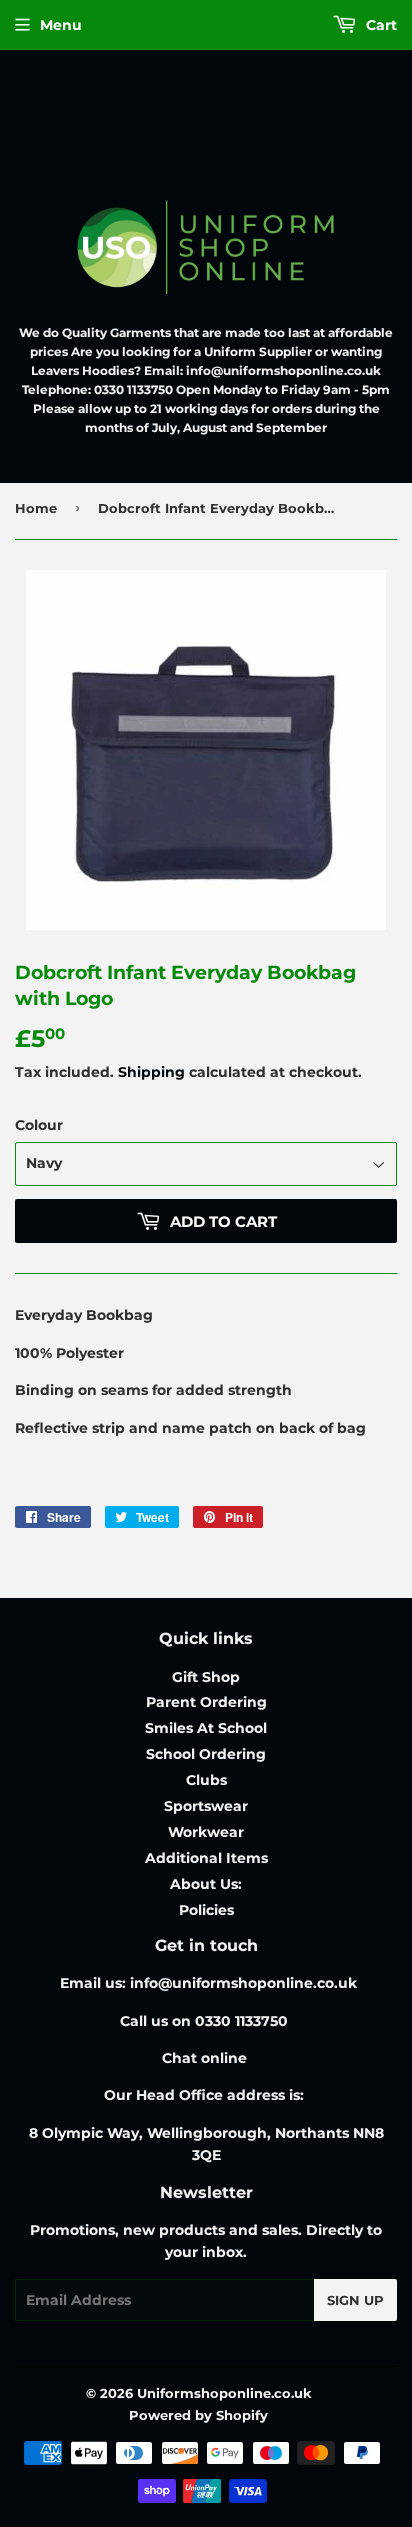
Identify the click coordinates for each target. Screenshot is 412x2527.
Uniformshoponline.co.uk (224, 2393)
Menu (61, 25)
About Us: (206, 1884)
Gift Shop (206, 1677)
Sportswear (206, 1806)
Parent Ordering (206, 1702)
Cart (379, 25)
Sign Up (355, 2300)
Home (36, 508)
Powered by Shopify (198, 2415)
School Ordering (206, 1754)
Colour (39, 1125)
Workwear (206, 1832)
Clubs (206, 1780)
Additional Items (206, 1858)
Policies (206, 1910)
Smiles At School (206, 1728)
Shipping (151, 1072)
